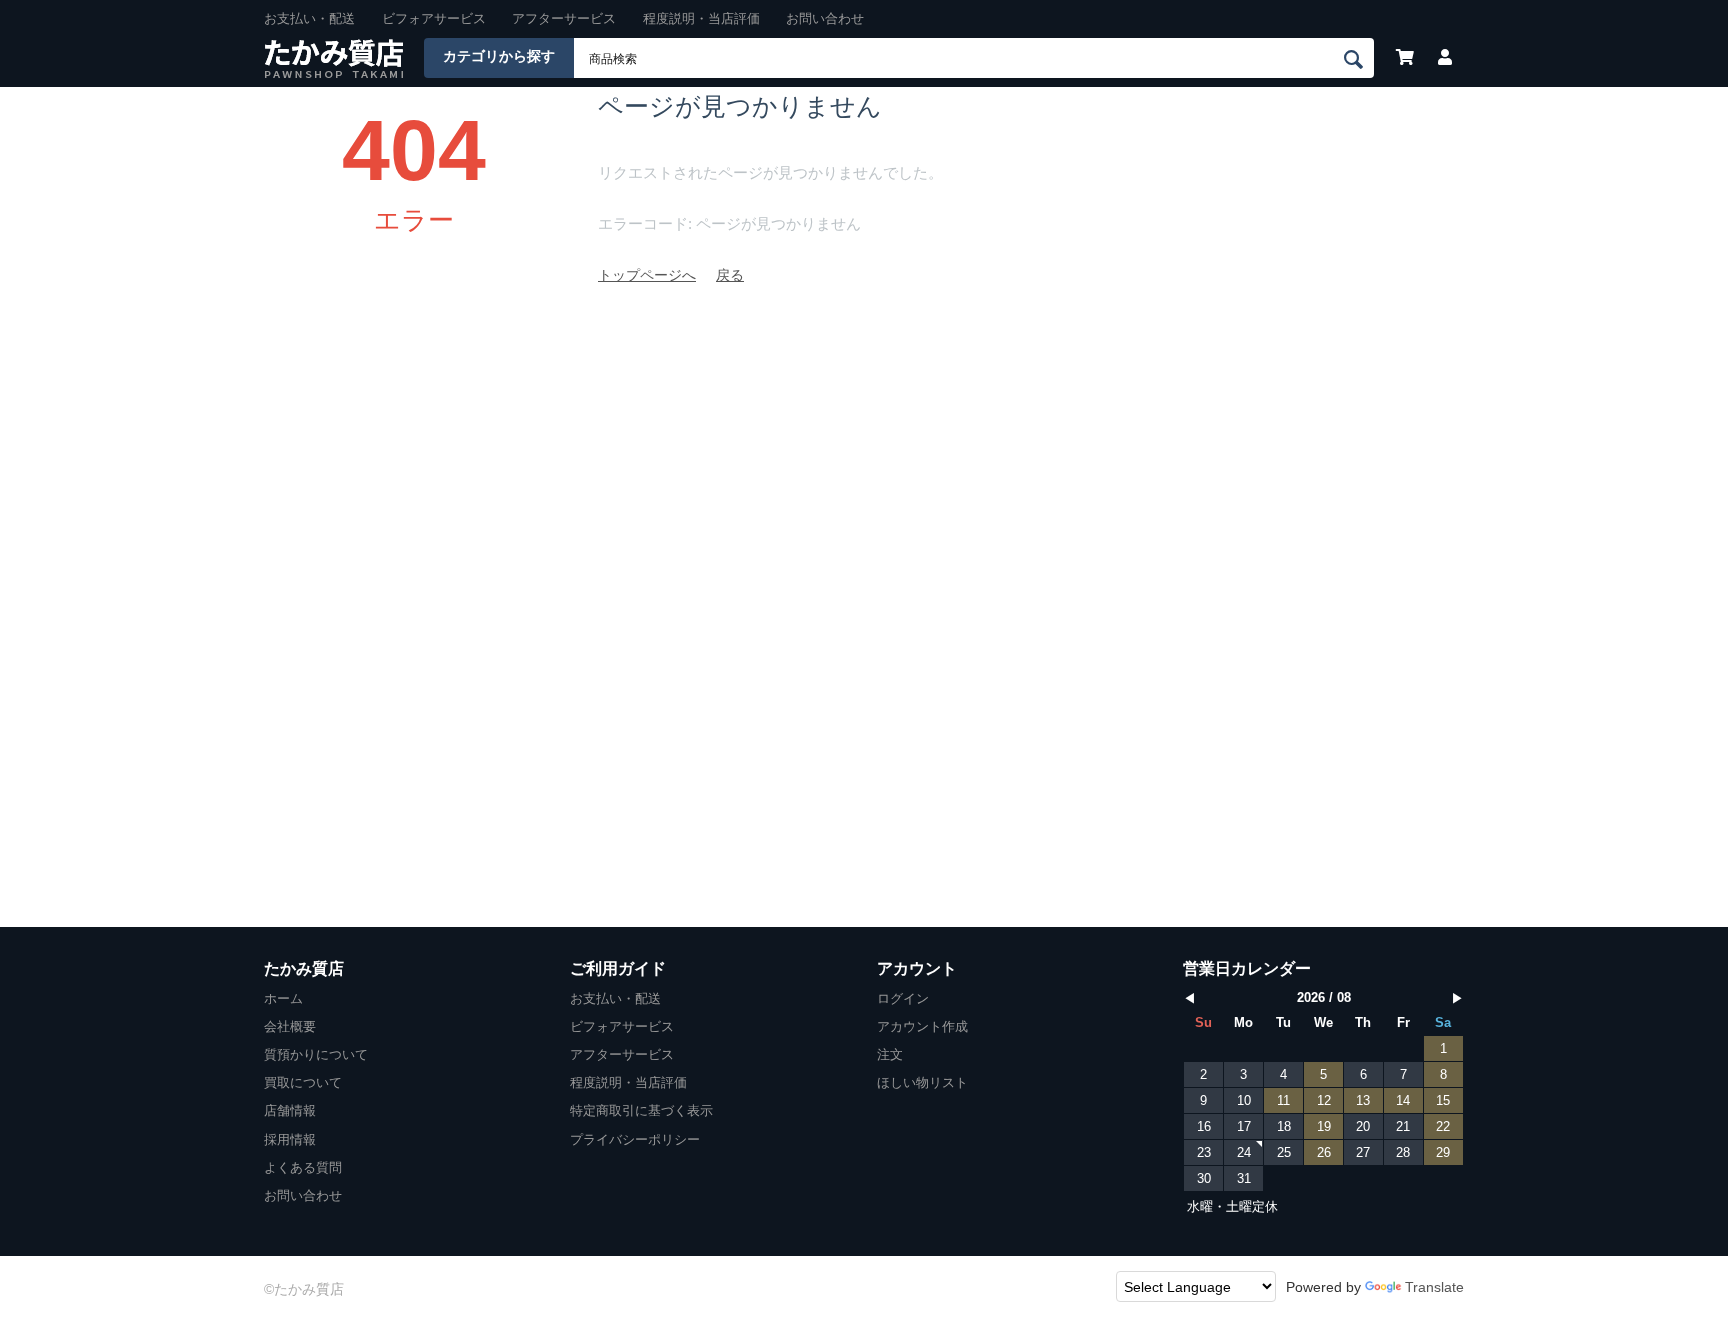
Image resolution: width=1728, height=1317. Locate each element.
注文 (890, 1054)
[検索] (1356, 58)
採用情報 (290, 1139)
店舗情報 (290, 1110)
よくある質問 (303, 1167)
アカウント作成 (922, 1026)
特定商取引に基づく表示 (641, 1110)
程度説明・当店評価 (701, 18)
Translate (1434, 1287)
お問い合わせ (825, 18)
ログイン (903, 998)
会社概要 (290, 1026)
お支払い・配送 (309, 18)
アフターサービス (564, 18)
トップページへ (647, 275)
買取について (303, 1082)
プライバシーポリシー (635, 1139)
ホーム (283, 998)
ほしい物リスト (922, 1082)
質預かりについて (316, 1054)
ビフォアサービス (434, 18)
